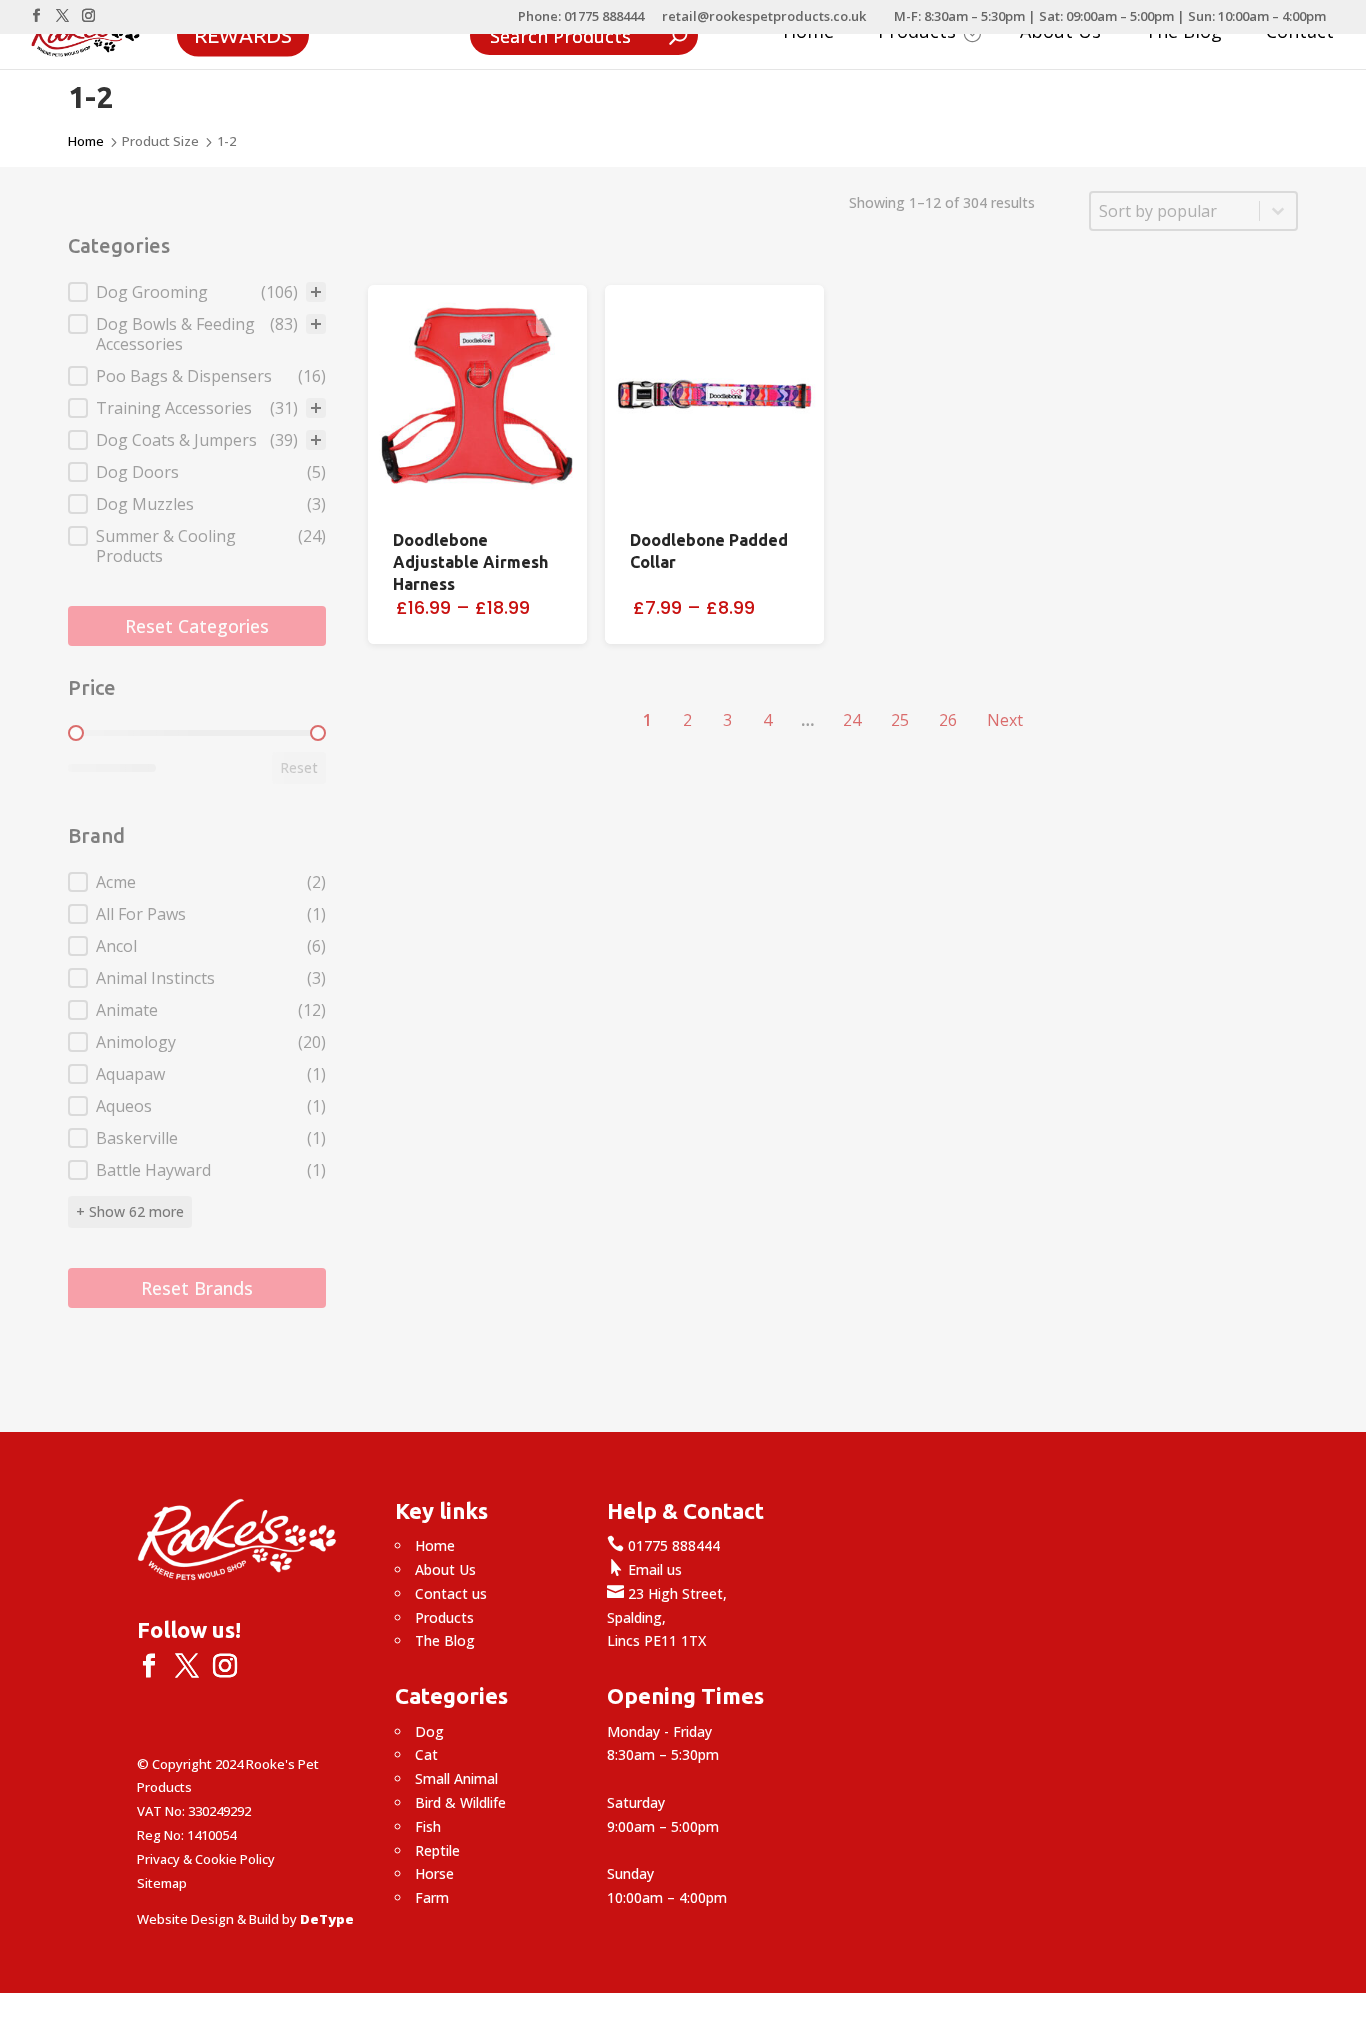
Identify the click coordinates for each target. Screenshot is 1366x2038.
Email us (644, 1569)
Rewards (243, 34)
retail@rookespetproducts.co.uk (764, 17)
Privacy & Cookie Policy (206, 1859)
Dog (429, 1731)
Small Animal (456, 1778)
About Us (1060, 33)
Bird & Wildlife (460, 1802)
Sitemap (162, 1883)
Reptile (437, 1850)
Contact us (451, 1593)
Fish (428, 1826)
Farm (432, 1897)
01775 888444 (663, 1545)
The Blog (1183, 33)
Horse (434, 1873)
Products (444, 1617)
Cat (426, 1754)
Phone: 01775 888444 (581, 17)
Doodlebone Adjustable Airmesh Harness (470, 562)
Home (808, 33)
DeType (327, 1919)
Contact (1300, 33)
